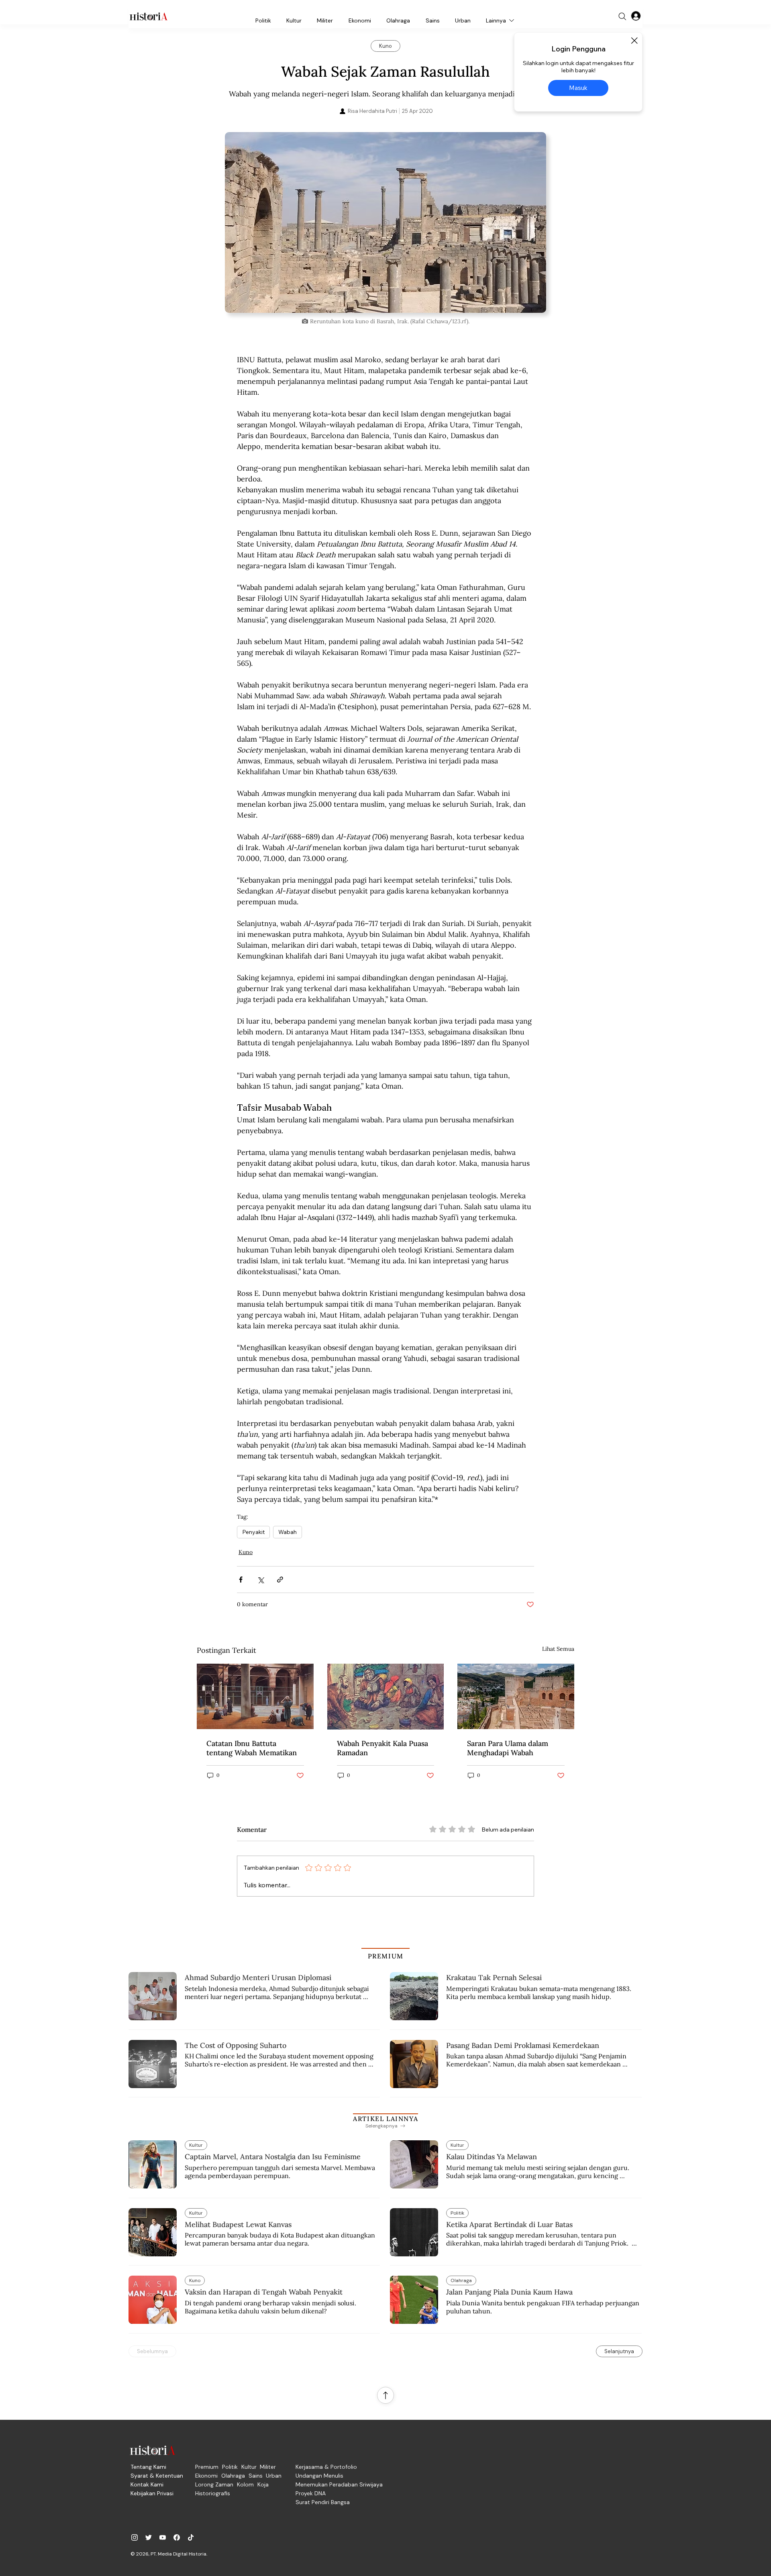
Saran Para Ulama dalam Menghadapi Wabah (508, 1748)
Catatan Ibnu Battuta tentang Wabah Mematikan (252, 1748)
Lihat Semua (558, 1649)
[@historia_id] (149, 2537)
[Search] (622, 16)
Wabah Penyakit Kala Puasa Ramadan (382, 1748)
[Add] (385, 222)
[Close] (634, 41)
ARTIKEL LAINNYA (385, 2119)
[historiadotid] (135, 2537)
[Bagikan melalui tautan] (280, 1580)
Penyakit (253, 1532)
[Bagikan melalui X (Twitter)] (260, 1580)
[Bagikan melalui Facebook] (241, 1580)
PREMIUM (386, 1956)
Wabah (288, 1532)
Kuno (246, 1552)
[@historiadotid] (163, 2537)
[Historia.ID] (149, 16)
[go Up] (385, 2395)
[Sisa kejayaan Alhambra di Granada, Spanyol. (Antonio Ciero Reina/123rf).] (516, 1696)
